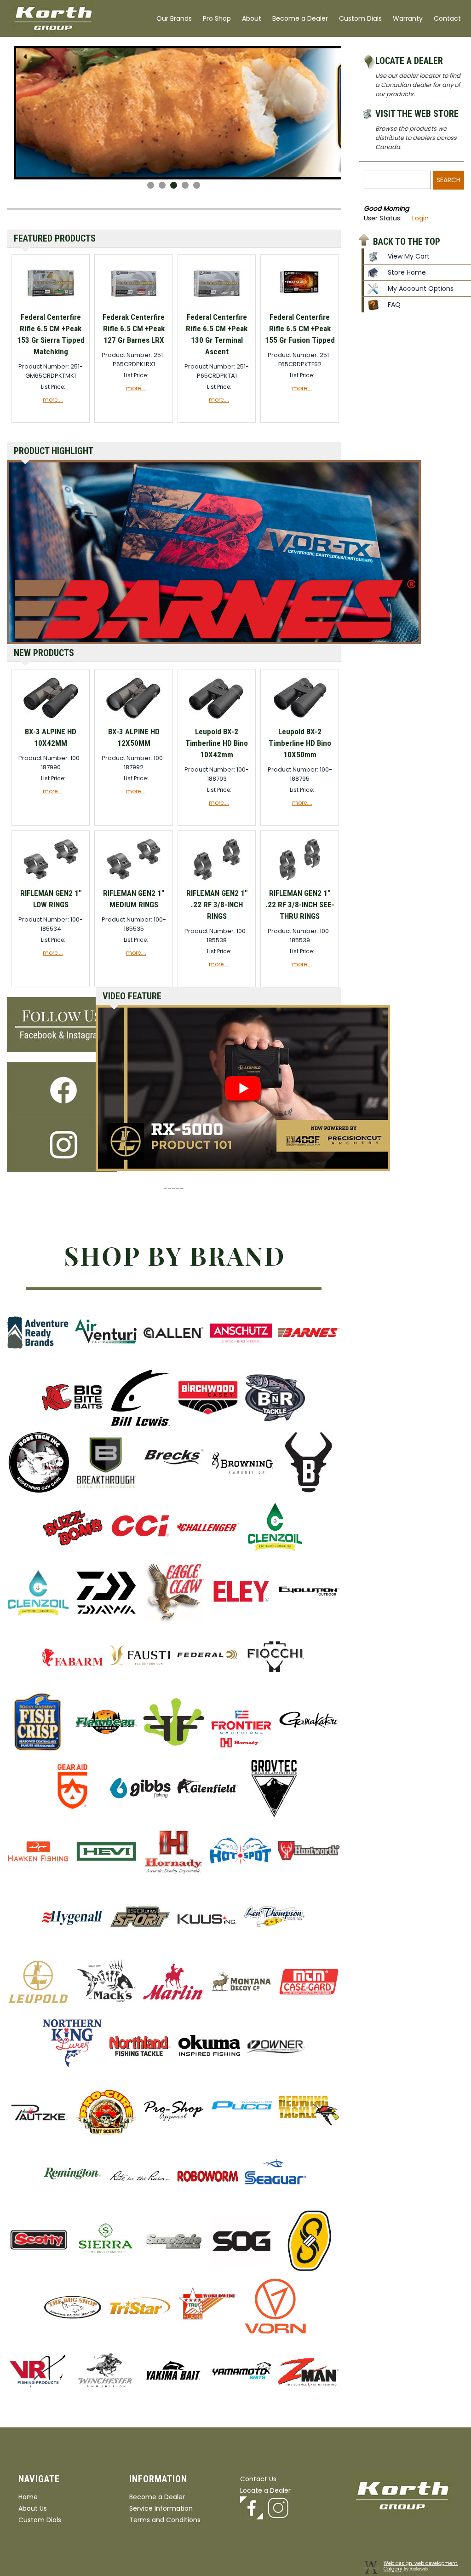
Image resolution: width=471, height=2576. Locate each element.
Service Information (161, 2508)
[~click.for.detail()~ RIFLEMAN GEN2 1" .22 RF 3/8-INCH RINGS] (217, 881)
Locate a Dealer (409, 61)
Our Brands (174, 18)
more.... (53, 400)
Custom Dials (360, 18)
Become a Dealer (300, 18)
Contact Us (258, 2479)
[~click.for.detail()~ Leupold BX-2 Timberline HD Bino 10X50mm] (300, 719)
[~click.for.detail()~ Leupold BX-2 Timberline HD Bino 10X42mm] (217, 719)
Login (420, 218)
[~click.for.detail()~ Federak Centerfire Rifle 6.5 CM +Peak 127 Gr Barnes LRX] (134, 305)
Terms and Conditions (165, 2520)
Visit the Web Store (417, 114)
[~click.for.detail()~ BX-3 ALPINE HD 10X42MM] (51, 719)
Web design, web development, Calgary (421, 2566)
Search (448, 180)
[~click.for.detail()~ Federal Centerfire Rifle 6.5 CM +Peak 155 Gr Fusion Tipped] (300, 305)
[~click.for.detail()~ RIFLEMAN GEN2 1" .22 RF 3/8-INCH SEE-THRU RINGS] (300, 881)
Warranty (408, 18)
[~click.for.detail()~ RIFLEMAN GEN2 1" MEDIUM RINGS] (134, 881)
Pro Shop (217, 18)
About (252, 18)
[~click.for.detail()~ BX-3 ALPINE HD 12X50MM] (134, 719)
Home (28, 2497)
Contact (447, 18)
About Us (33, 2508)
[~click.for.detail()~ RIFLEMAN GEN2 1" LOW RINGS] (51, 881)
